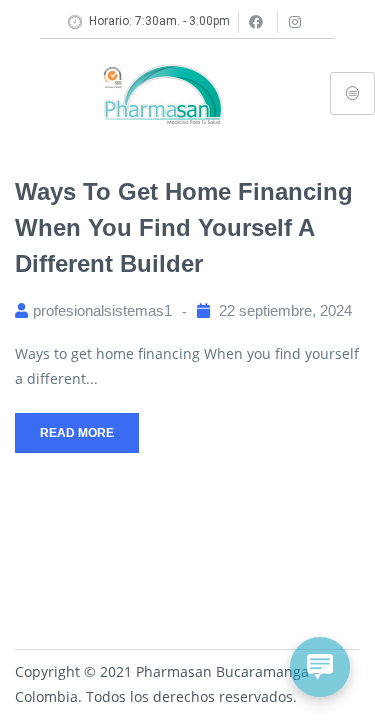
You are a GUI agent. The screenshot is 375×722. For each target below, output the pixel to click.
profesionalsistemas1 (102, 310)
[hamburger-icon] (352, 93)
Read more (77, 433)
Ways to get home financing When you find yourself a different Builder (184, 227)
